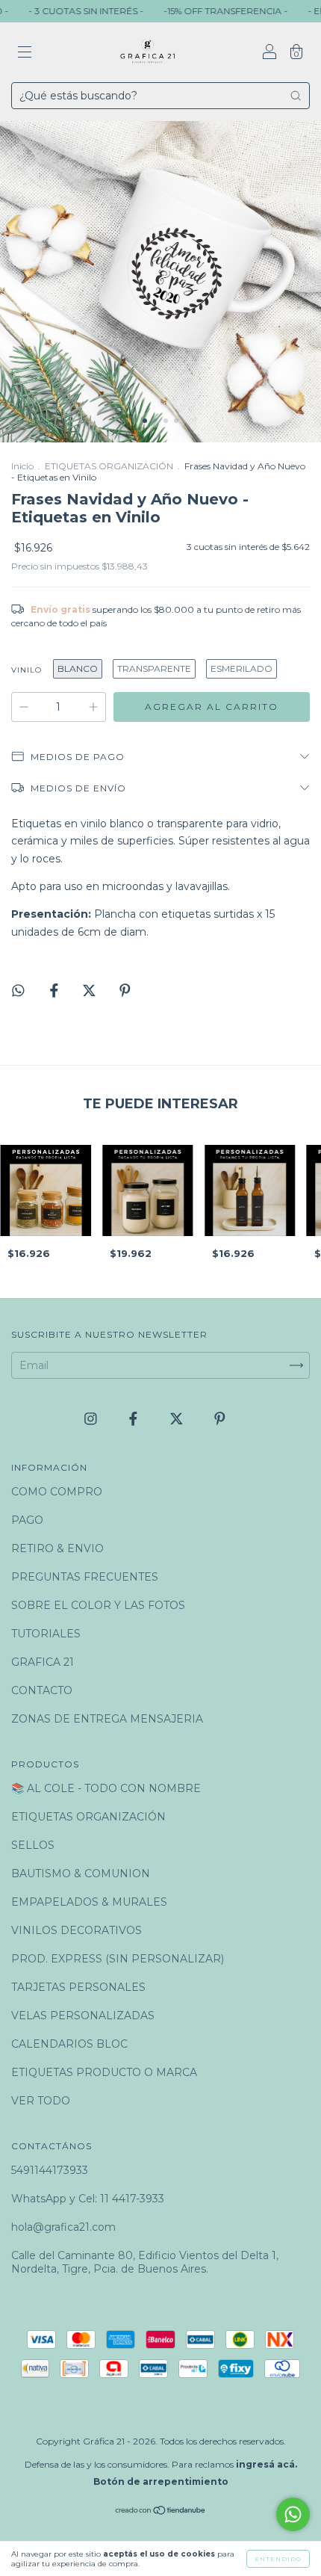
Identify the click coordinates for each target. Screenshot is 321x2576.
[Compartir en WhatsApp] (18, 991)
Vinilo (27, 670)
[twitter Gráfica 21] (178, 1419)
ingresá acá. (267, 2464)
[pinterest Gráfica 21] (220, 1419)
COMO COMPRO (57, 1492)
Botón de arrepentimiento (161, 2481)
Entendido (278, 2559)
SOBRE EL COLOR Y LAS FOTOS (98, 1605)
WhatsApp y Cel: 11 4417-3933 (88, 2199)
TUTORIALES (46, 1634)
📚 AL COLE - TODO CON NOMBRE (106, 1788)
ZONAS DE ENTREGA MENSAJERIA (107, 1719)
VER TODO (41, 2101)
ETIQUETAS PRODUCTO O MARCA (104, 2072)
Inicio (22, 466)
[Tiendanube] (161, 2512)
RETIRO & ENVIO (57, 1548)
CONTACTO (42, 1690)
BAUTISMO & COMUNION (81, 1874)
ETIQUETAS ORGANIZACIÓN (109, 466)
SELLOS (33, 1845)
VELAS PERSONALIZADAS (83, 2016)
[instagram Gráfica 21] (92, 1419)
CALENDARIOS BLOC (69, 2044)
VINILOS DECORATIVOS (77, 1930)
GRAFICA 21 (43, 1662)
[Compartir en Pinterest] (125, 991)
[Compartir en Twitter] (91, 991)
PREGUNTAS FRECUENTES (85, 1577)
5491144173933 (50, 2170)
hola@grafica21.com (63, 2227)
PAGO (27, 1520)
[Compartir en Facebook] (56, 991)
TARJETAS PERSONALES (78, 1987)
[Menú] (25, 54)
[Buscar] (296, 96)
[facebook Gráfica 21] (135, 1419)
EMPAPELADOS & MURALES (89, 1902)
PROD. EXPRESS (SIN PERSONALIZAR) (118, 1959)
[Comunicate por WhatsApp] (293, 2514)
